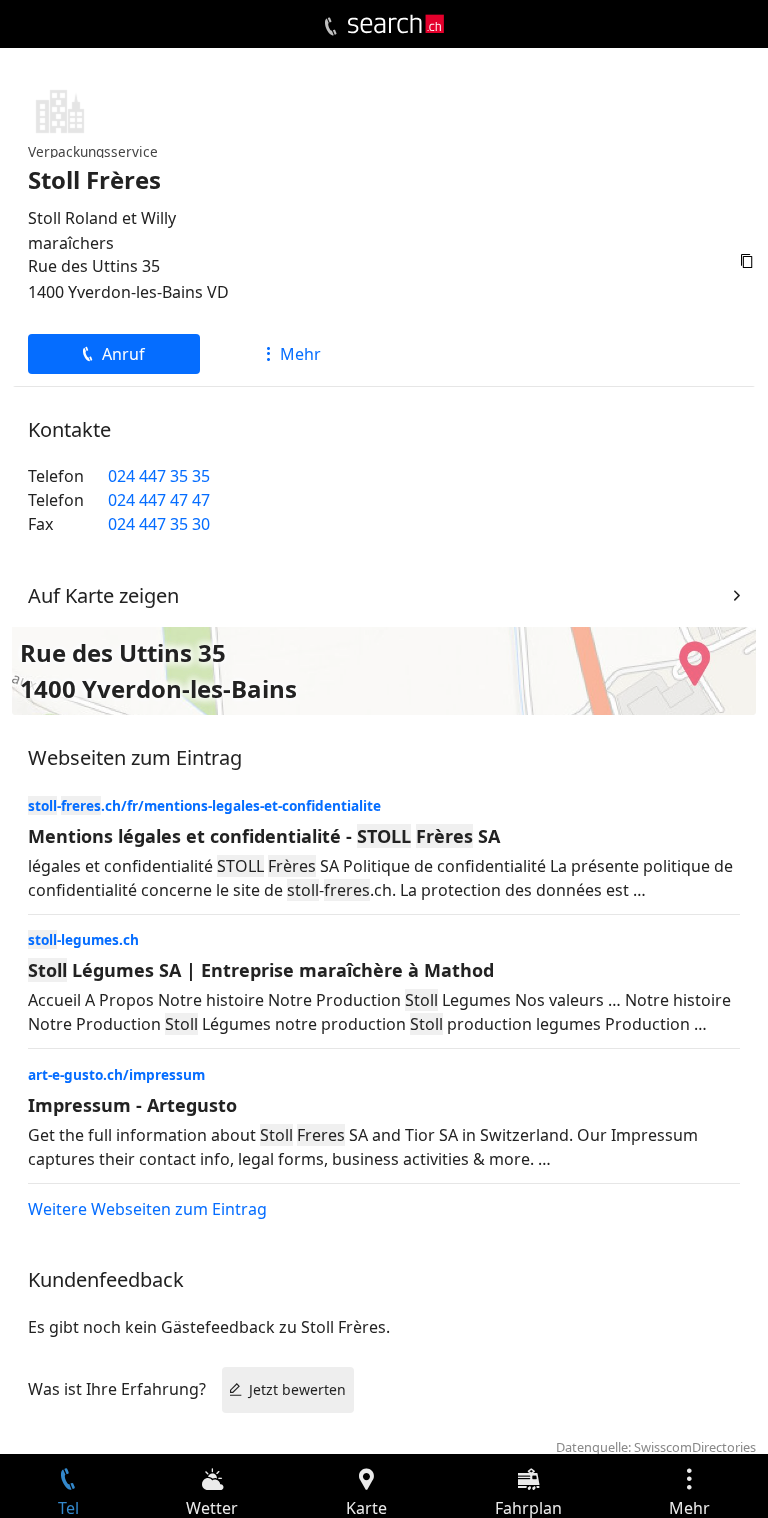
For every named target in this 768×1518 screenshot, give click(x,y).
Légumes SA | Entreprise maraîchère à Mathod (261, 970)
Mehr (300, 354)
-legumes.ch (83, 939)
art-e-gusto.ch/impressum (116, 1074)
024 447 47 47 (159, 500)
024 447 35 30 (159, 524)
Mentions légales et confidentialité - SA (264, 836)
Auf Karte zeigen (103, 595)
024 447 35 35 (159, 476)
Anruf (123, 354)
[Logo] (396, 24)
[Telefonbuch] (330, 27)
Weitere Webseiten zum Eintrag (147, 1209)
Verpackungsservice (93, 151)
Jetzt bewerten (297, 1389)
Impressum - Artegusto (132, 1105)
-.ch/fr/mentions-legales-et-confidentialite (204, 805)
